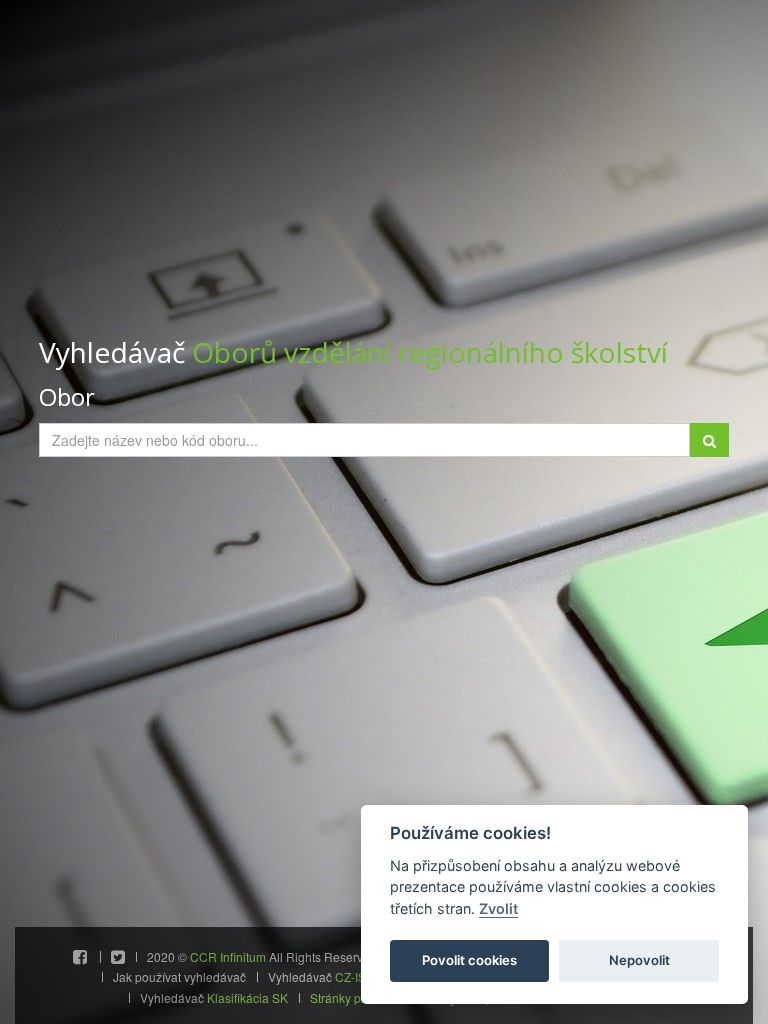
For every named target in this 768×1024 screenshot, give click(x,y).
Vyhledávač (353, 352)
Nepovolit (639, 960)
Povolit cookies (469, 960)
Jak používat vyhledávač (179, 976)
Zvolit (498, 908)
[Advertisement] (384, 190)
